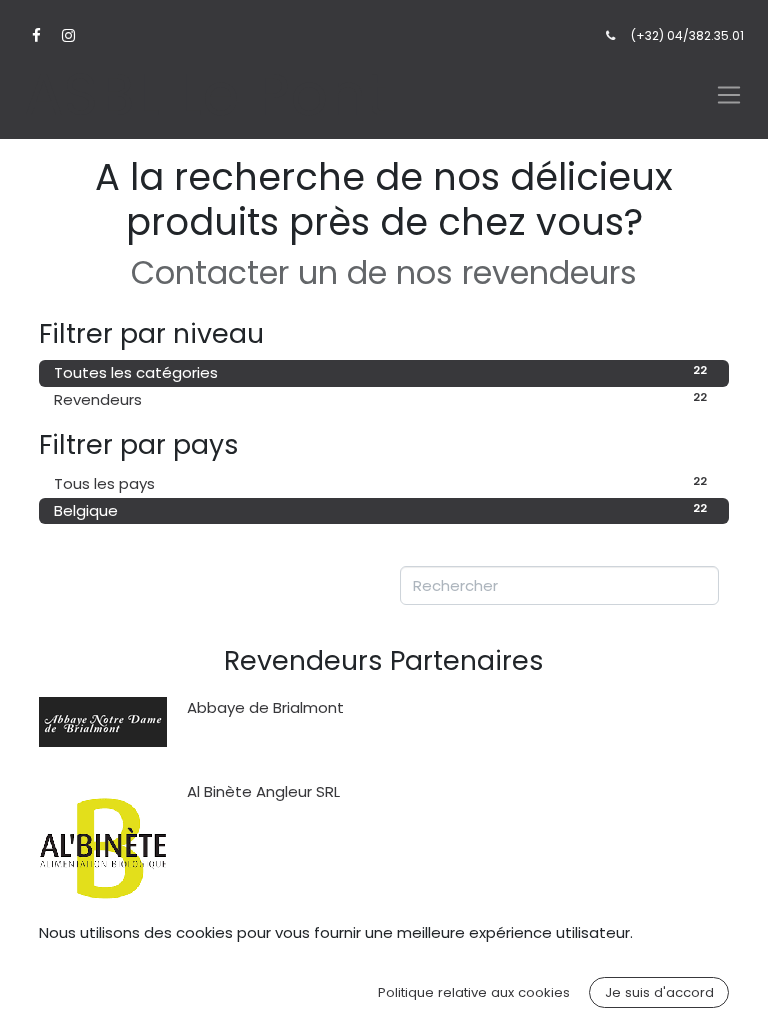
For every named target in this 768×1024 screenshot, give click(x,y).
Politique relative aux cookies (474, 992)
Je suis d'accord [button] (659, 992)
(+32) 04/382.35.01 (687, 35)
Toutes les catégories (380, 372)
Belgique (380, 510)
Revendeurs (380, 399)
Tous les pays (380, 483)
